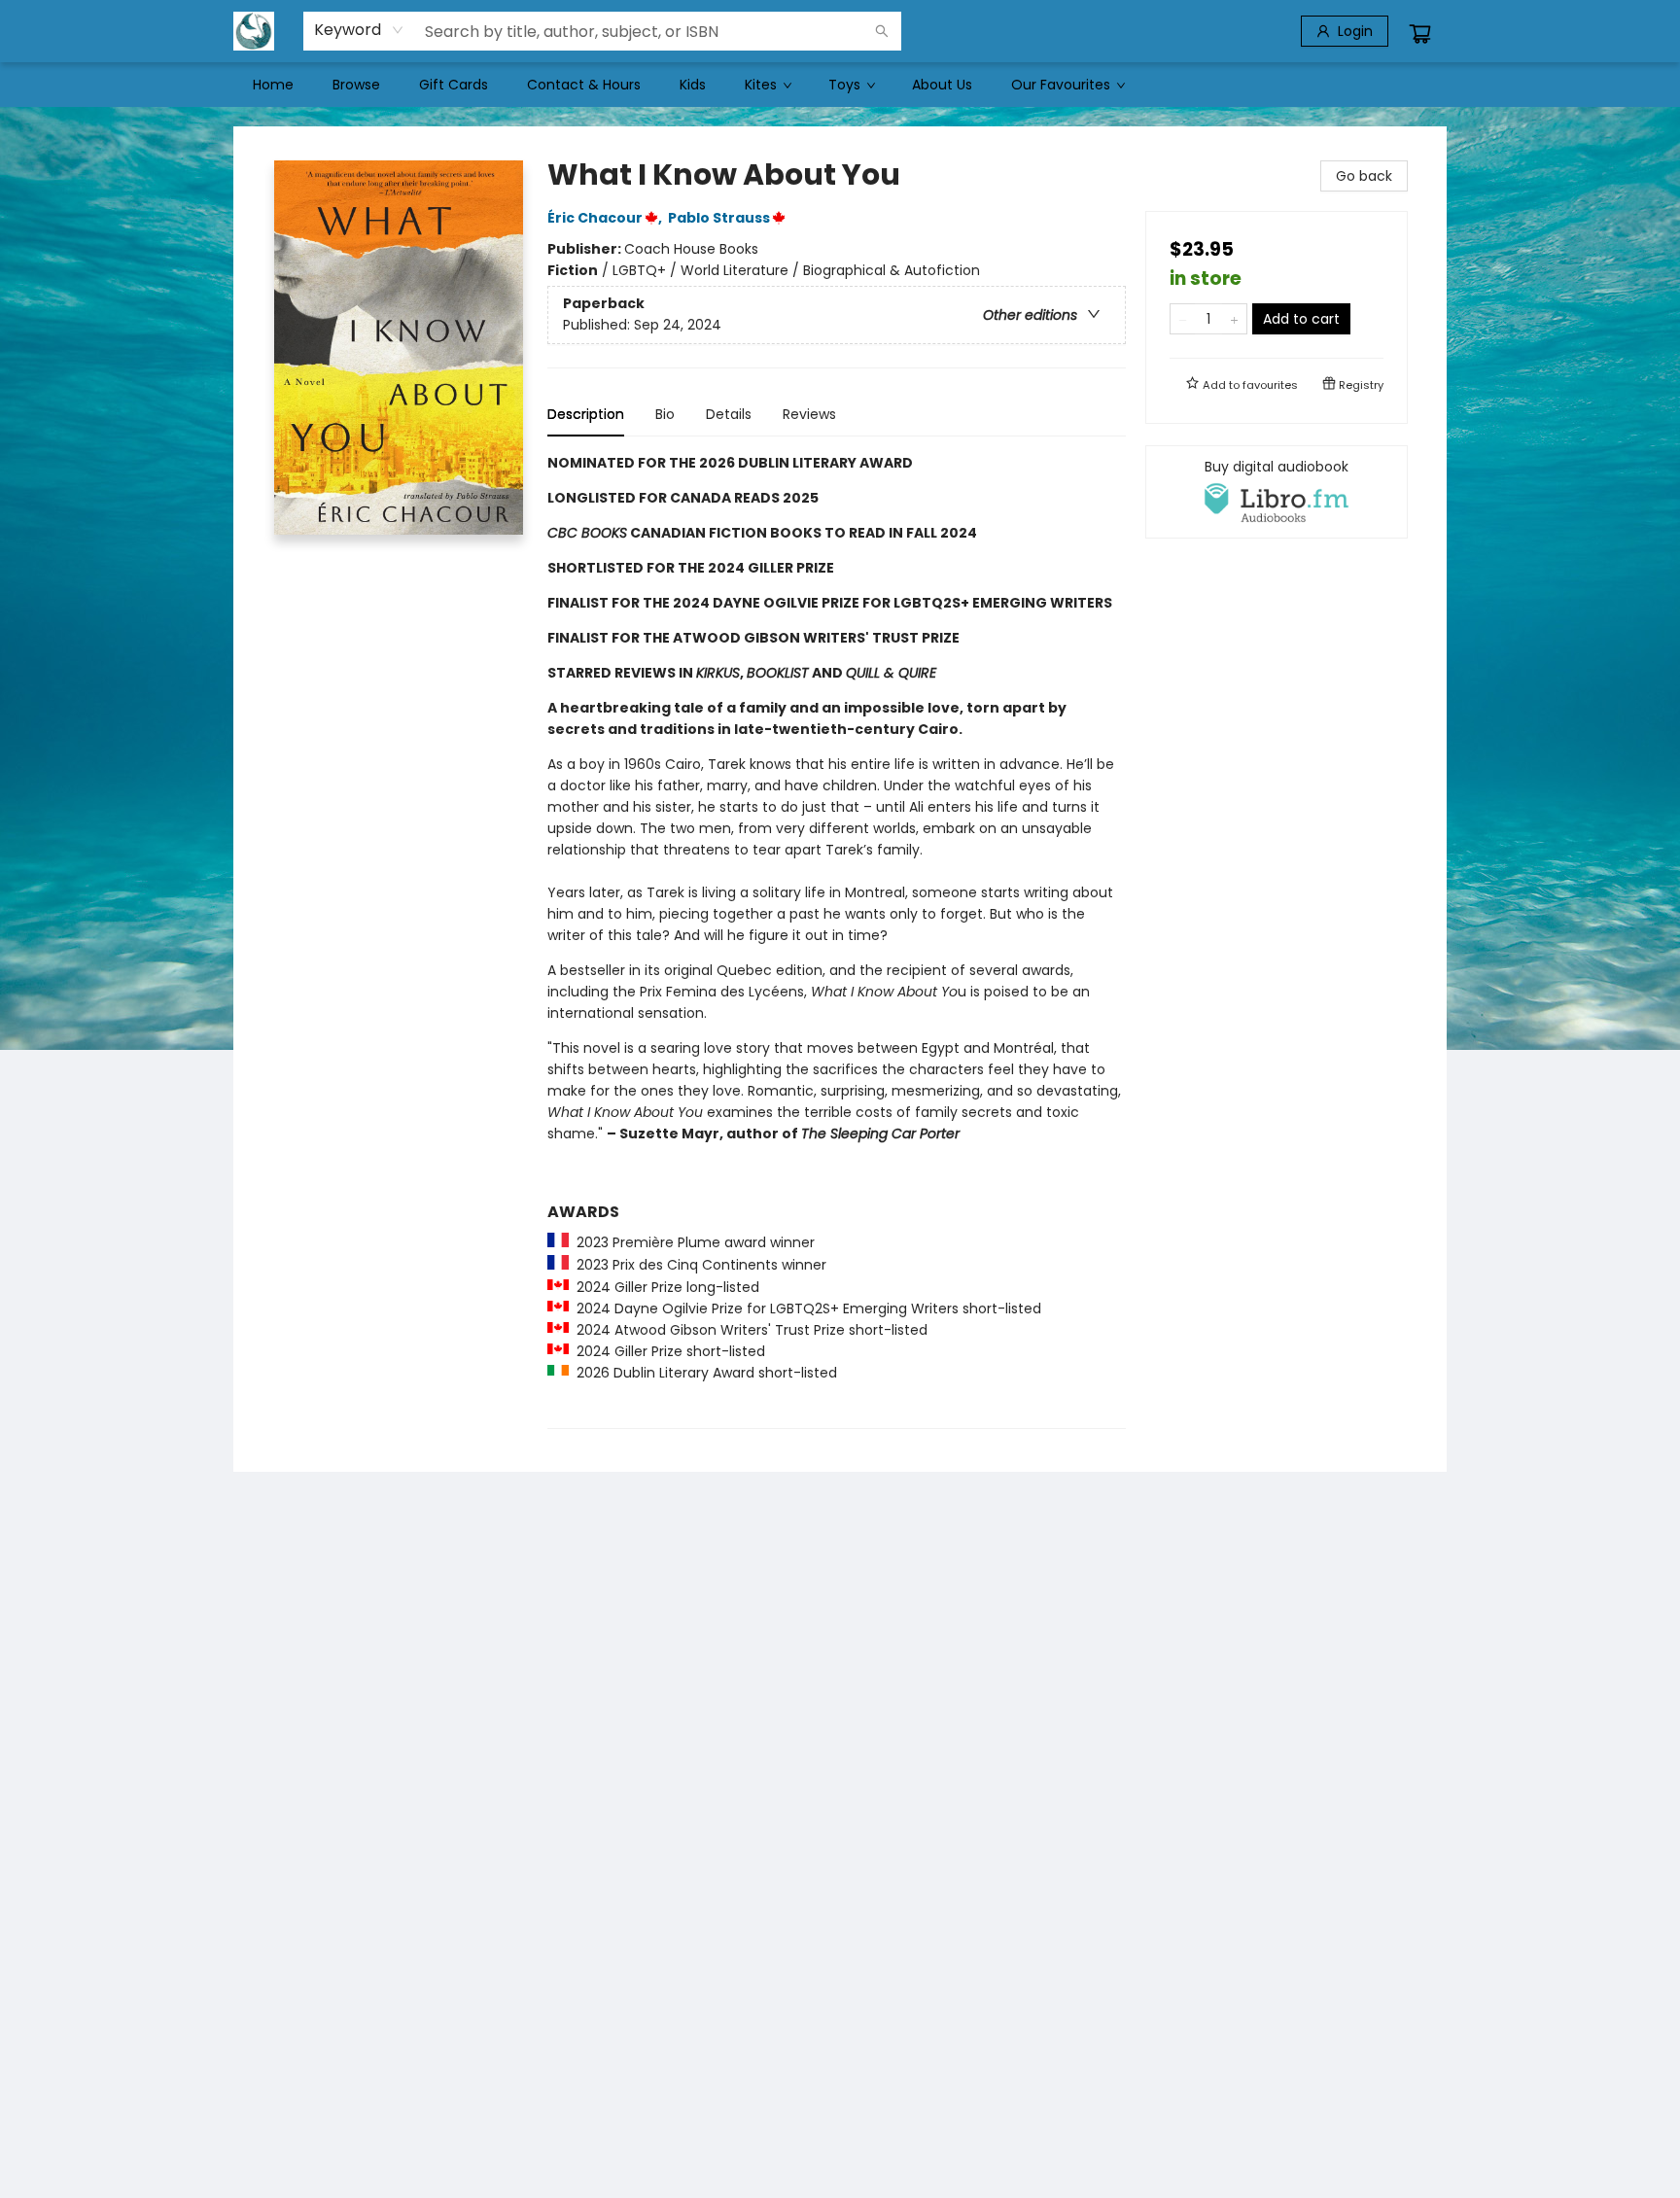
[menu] (840, 85)
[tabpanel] (837, 941)
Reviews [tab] (809, 414)
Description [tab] (586, 414)
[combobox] (359, 30)
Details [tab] (729, 414)
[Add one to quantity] (1234, 319)
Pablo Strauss (719, 218)
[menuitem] (273, 85)
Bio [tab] (665, 414)
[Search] (882, 31)
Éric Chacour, (606, 218)
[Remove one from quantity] (1183, 319)
